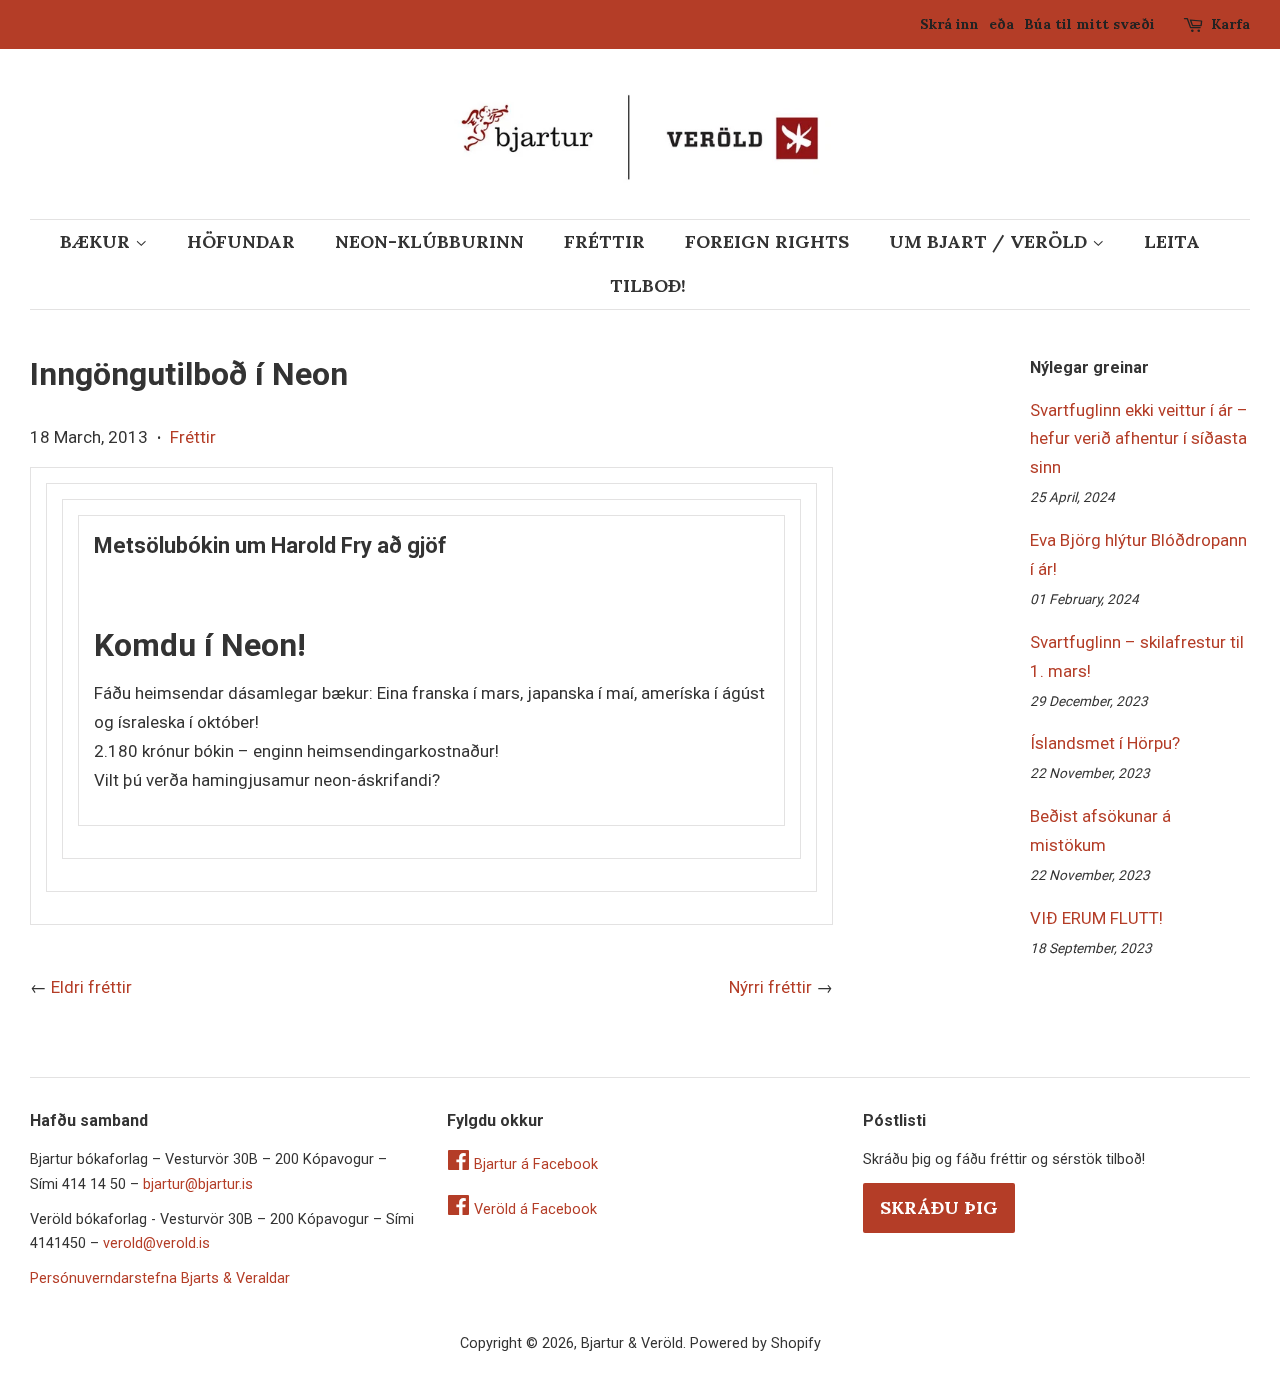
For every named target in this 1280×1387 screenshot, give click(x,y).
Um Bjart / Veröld (990, 241)
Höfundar (241, 241)
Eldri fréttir (91, 987)
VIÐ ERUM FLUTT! (1096, 918)
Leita (1172, 241)
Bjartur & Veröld (632, 1343)
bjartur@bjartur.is (198, 1184)
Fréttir (604, 241)
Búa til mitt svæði (1089, 24)
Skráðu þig (939, 1207)
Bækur (97, 241)
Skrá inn (949, 24)
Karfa (1230, 24)
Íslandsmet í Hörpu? (1105, 743)
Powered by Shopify (755, 1343)
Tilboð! (648, 285)
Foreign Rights (767, 241)
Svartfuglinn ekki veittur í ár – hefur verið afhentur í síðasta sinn (1139, 439)
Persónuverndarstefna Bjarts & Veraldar (160, 1278)
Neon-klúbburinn (429, 241)
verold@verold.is (156, 1243)
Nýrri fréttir (770, 987)
